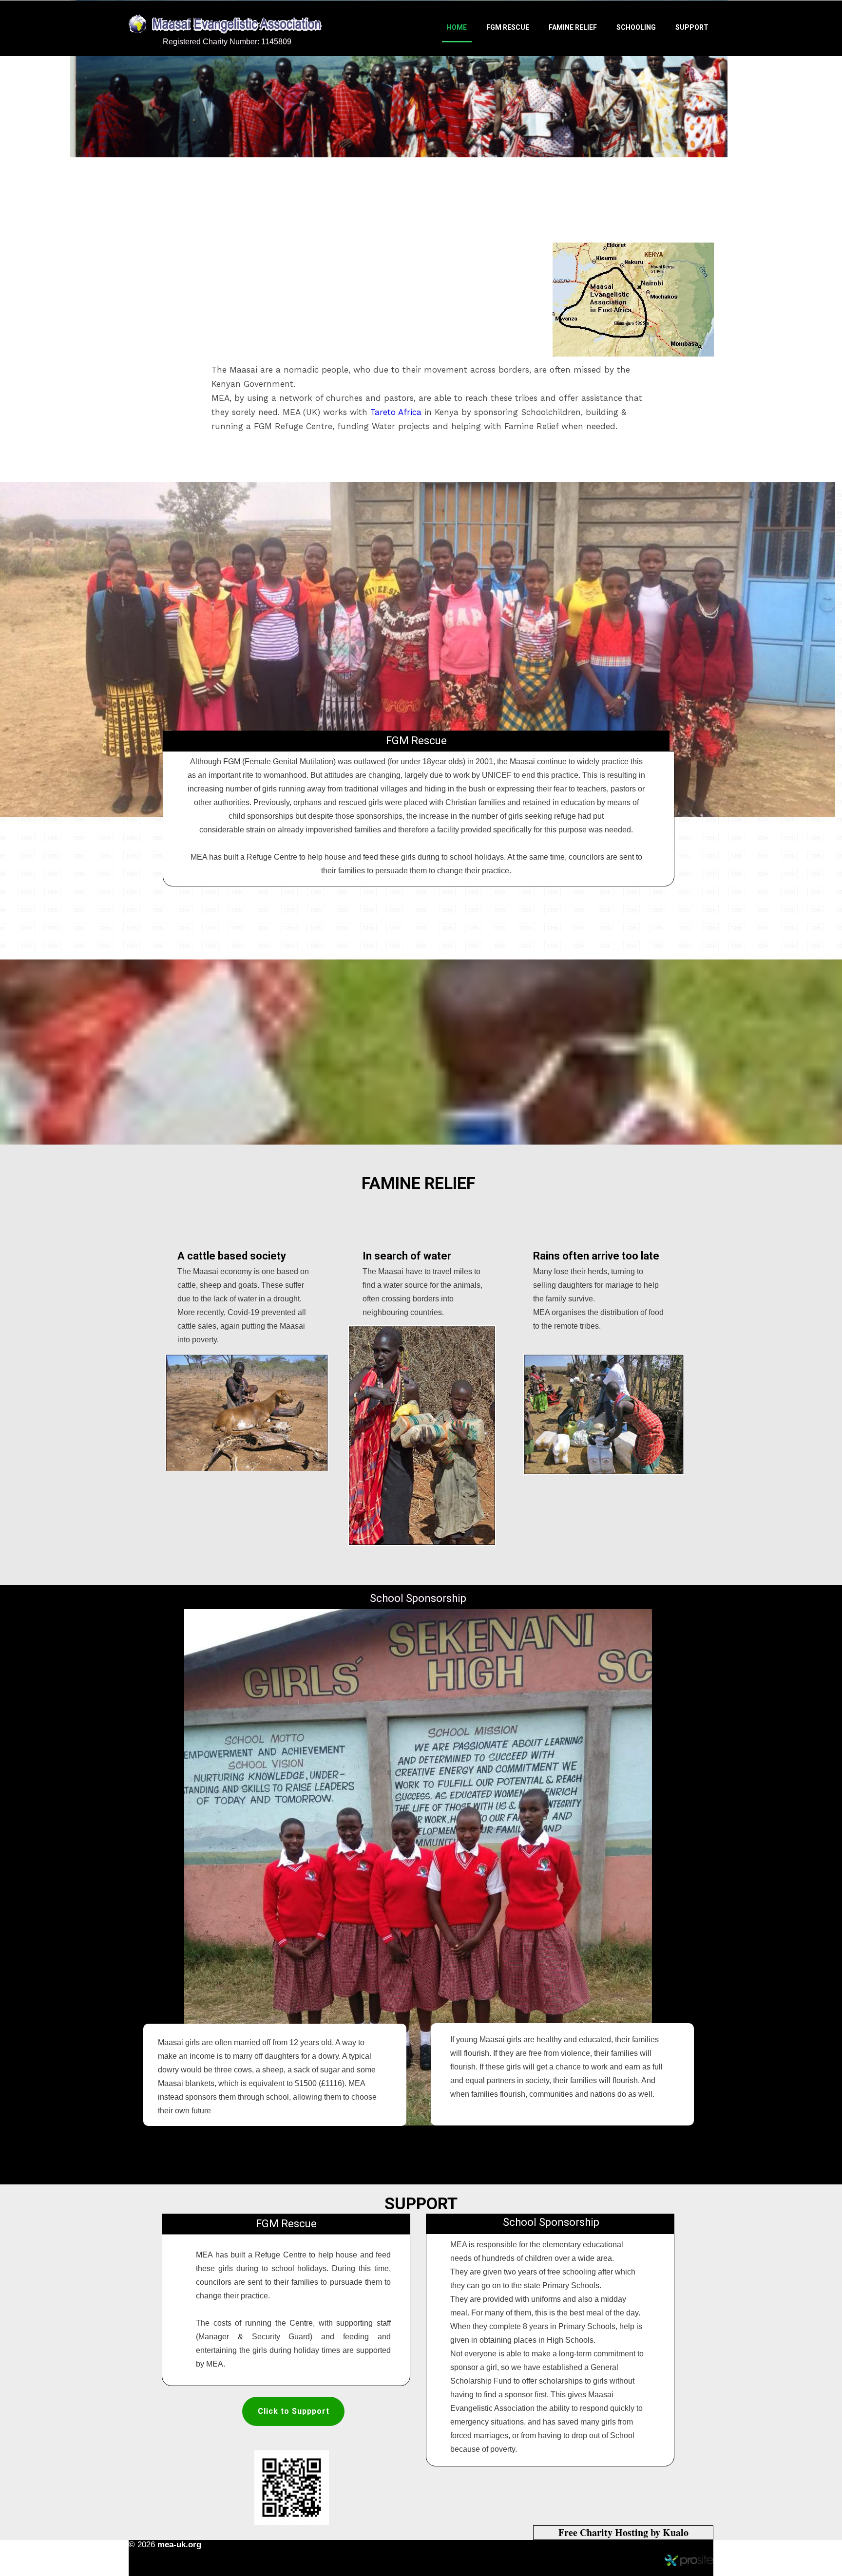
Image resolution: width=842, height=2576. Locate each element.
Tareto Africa (396, 412)
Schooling (636, 27)
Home (457, 27)
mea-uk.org (179, 2545)
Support (692, 27)
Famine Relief (573, 27)
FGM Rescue (508, 27)
